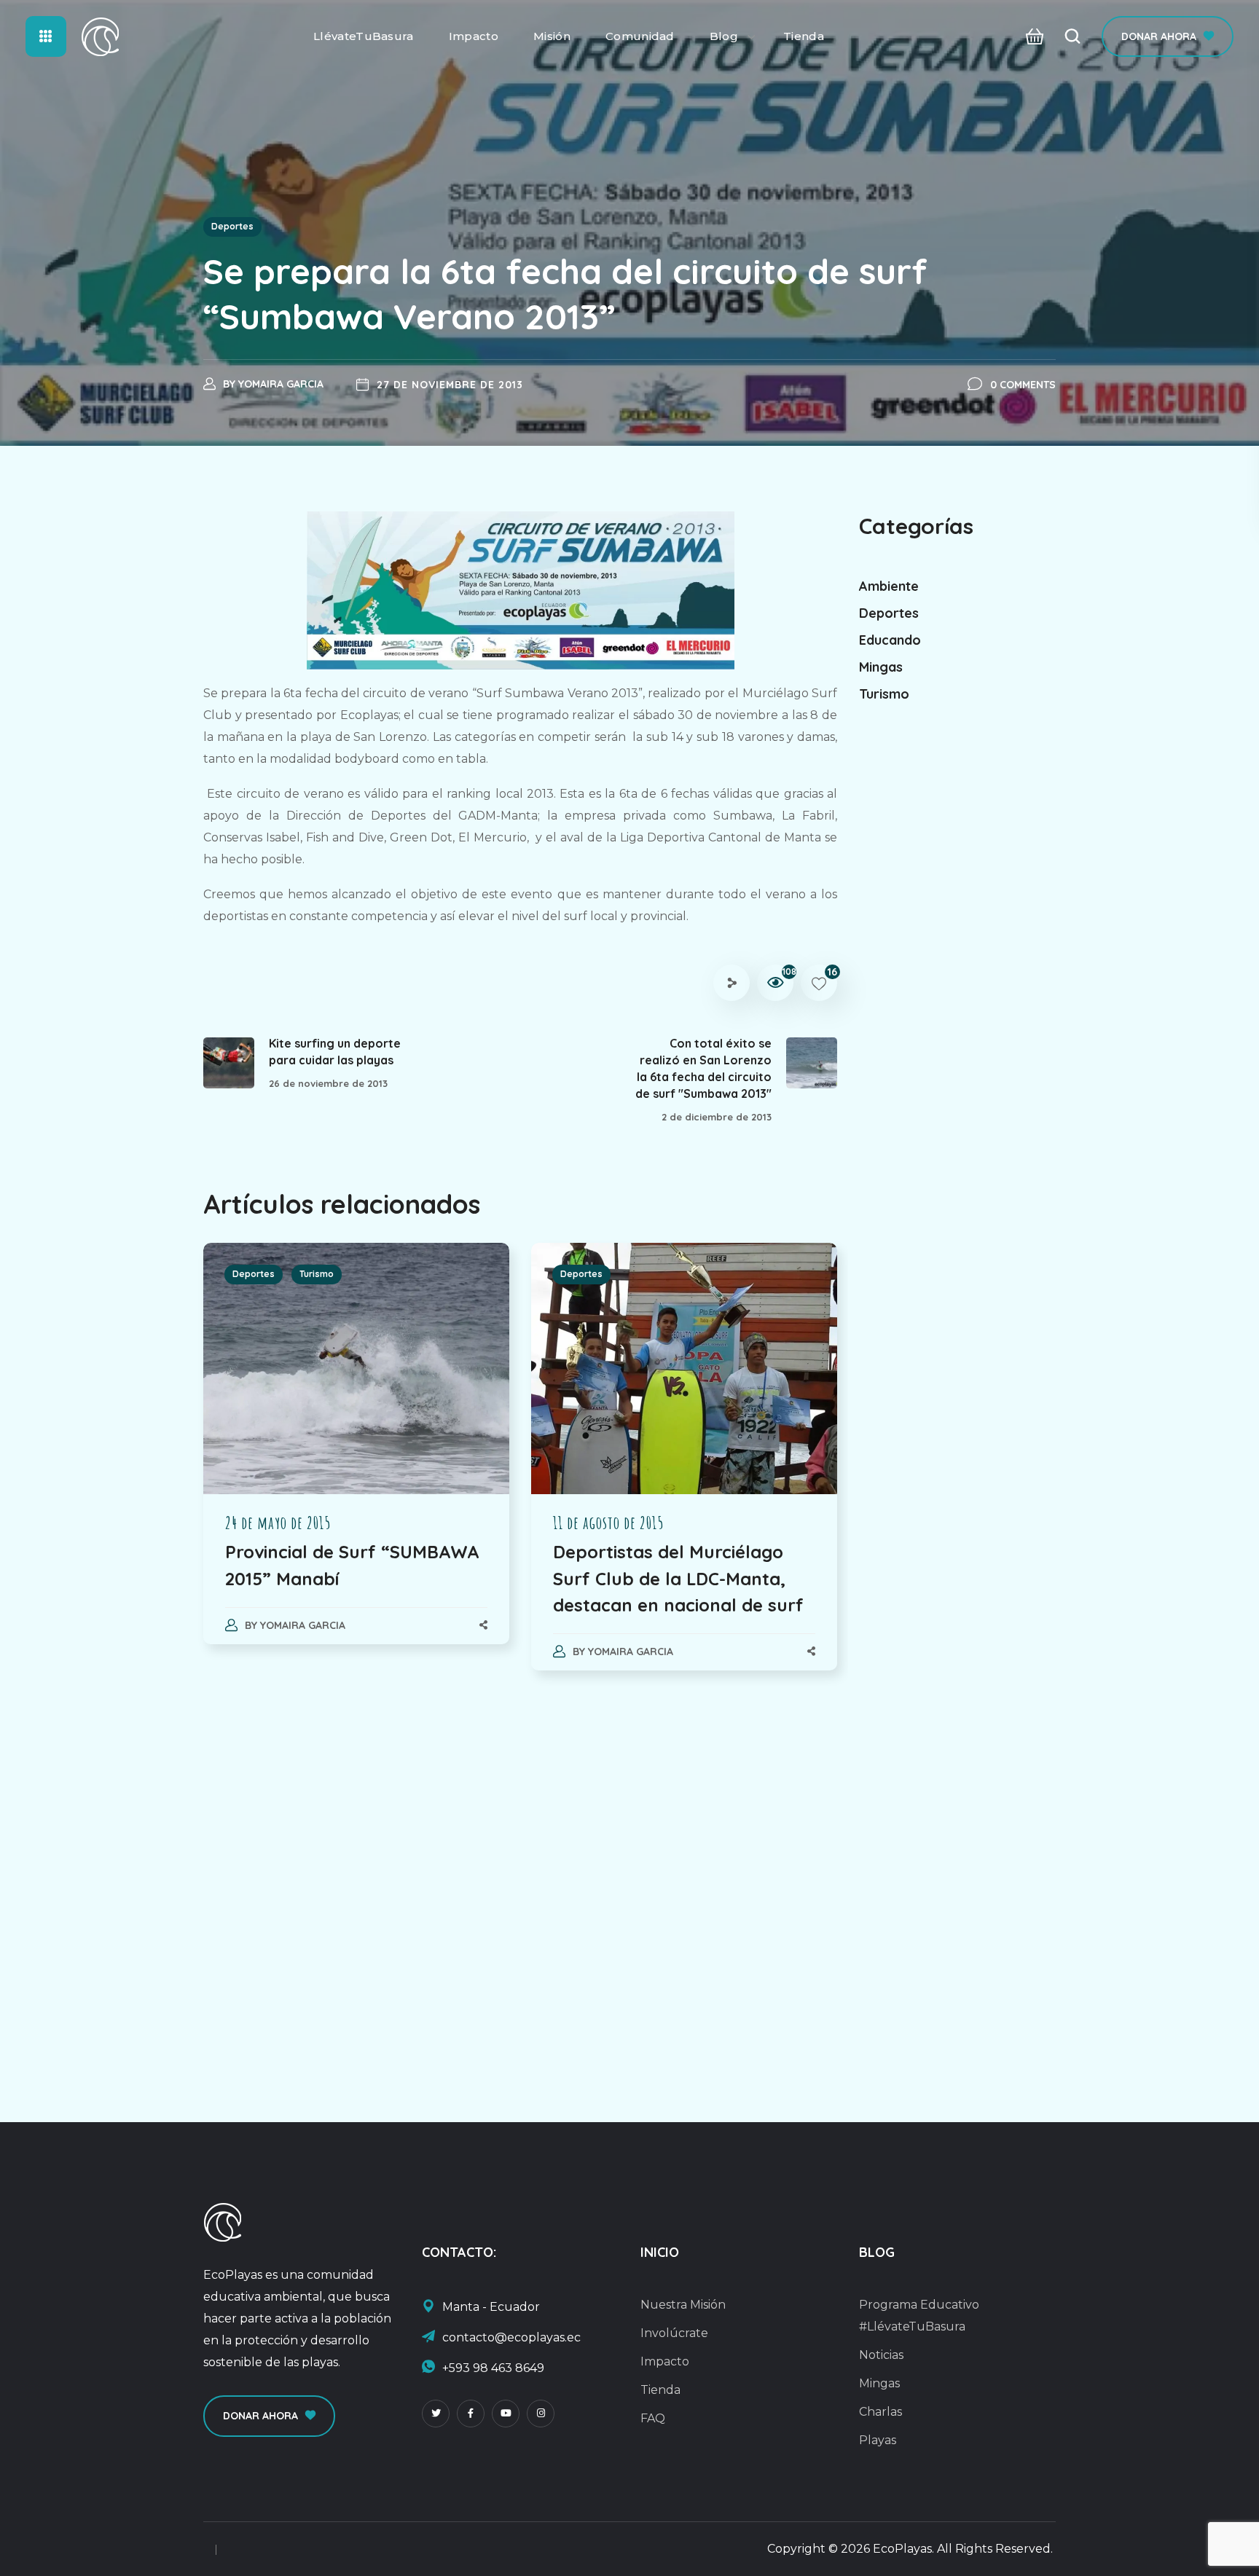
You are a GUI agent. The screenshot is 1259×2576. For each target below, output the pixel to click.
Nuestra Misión (683, 2305)
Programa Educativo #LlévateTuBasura (919, 2316)
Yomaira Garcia (281, 384)
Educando (890, 640)
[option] (356, 1458)
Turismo (317, 1274)
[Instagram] (541, 2414)
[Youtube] (506, 2414)
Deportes (232, 226)
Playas (878, 2440)
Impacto (665, 2361)
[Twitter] (436, 2414)
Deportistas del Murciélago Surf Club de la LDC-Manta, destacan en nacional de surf (678, 1578)
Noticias (881, 2355)
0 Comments (1023, 385)
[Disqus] (520, 1882)
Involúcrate (674, 2333)
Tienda (660, 2390)
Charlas (880, 2412)
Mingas (881, 667)
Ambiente (889, 586)
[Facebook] (471, 2414)
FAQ (653, 2418)
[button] (1031, 37)
